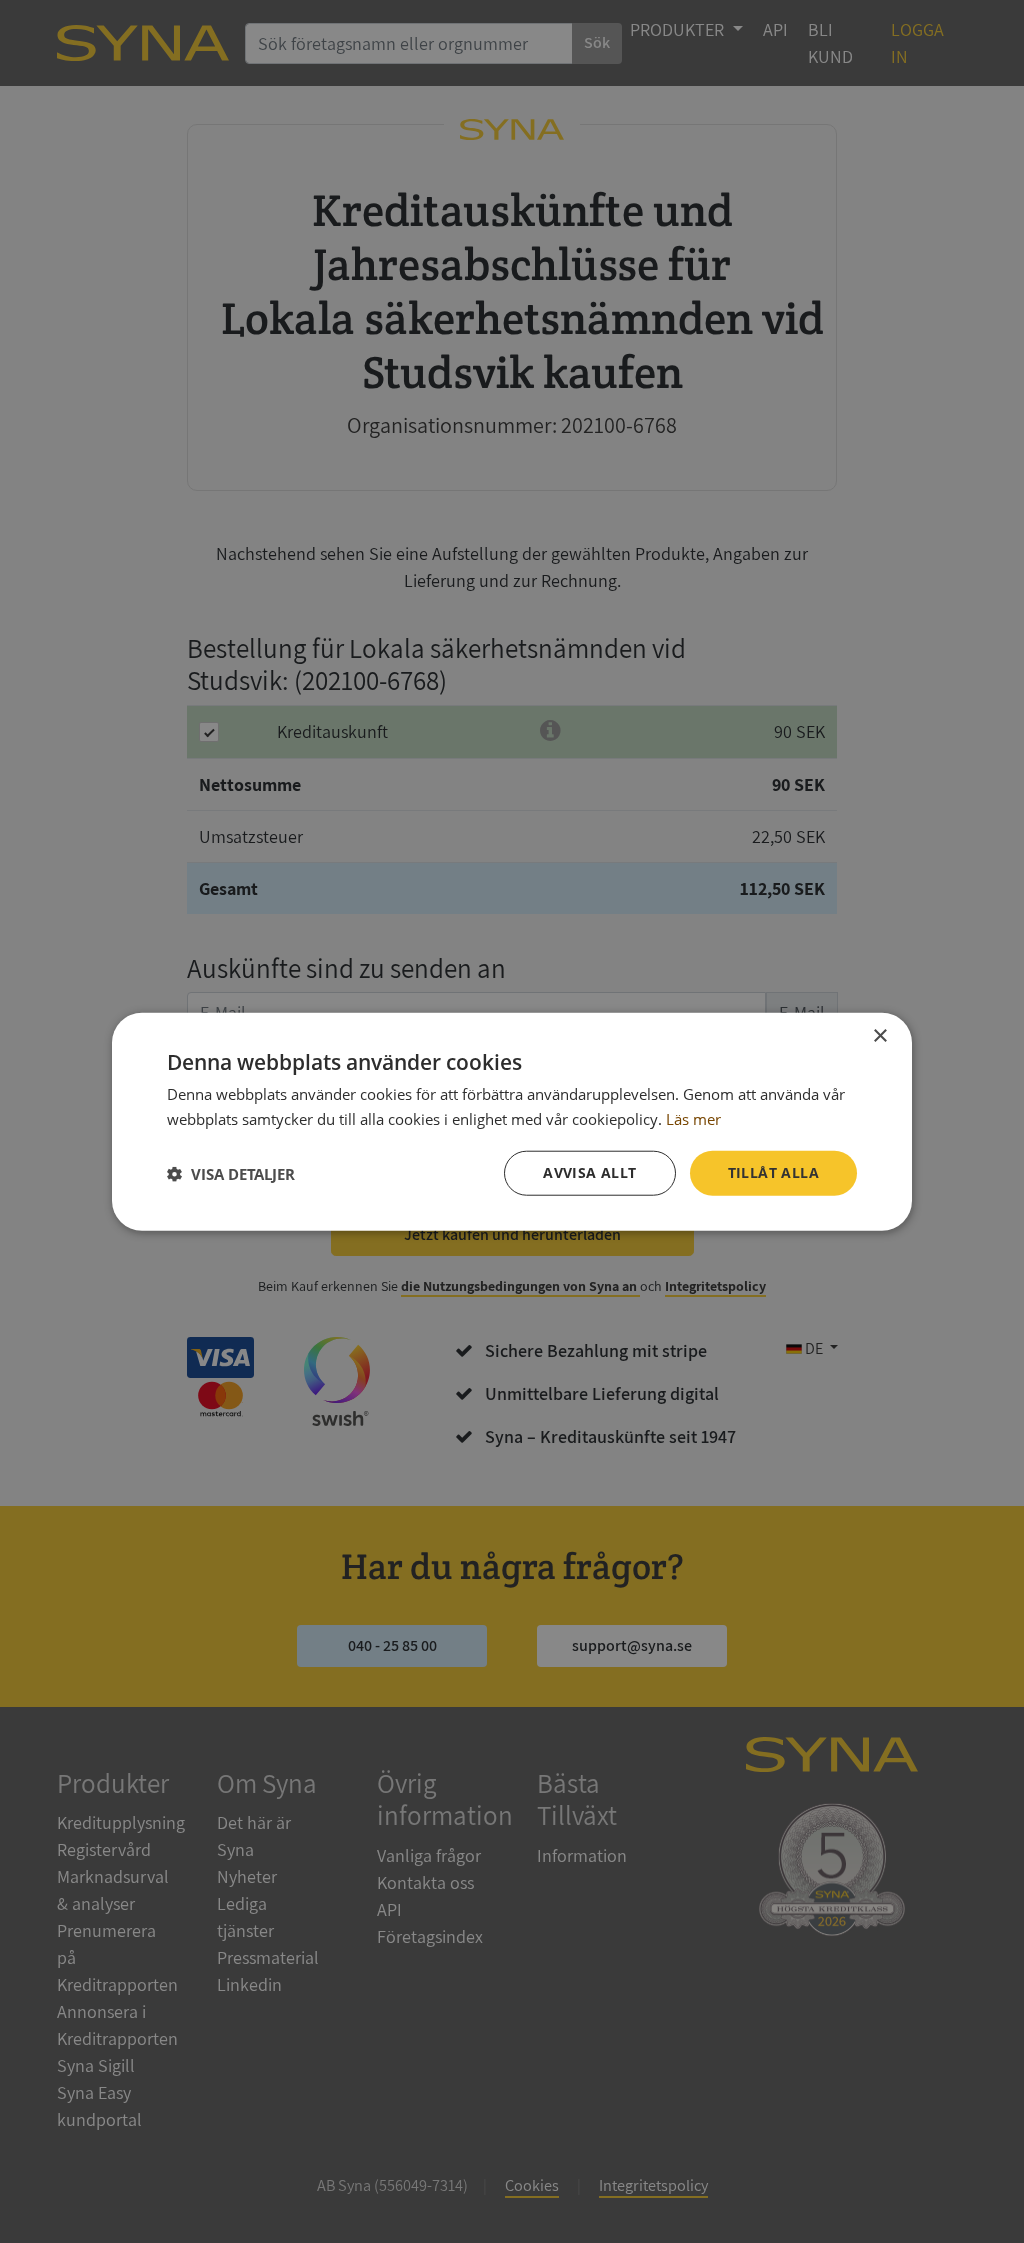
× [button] (879, 1035)
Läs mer (693, 1118)
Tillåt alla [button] (773, 1172)
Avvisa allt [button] (589, 1172)
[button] (231, 1173)
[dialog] (512, 1121)
